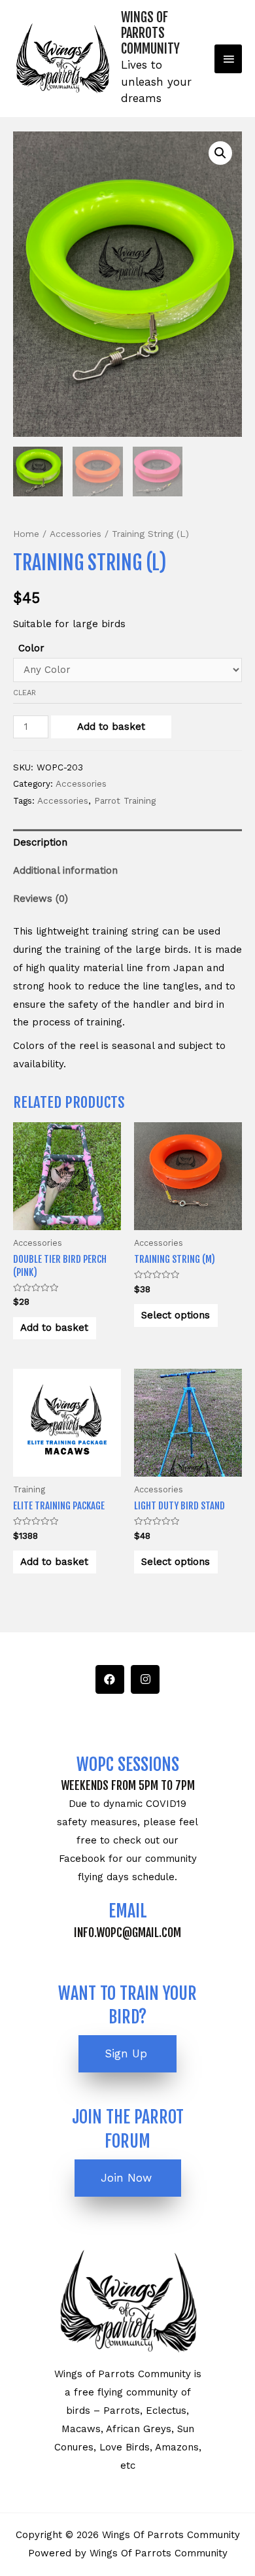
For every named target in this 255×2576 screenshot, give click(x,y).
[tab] (127, 843)
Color (31, 648)
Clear (25, 693)
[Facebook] (110, 1679)
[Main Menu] (228, 59)
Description (40, 842)
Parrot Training (125, 800)
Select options (176, 1315)
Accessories (76, 534)
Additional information (65, 870)
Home (26, 534)
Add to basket (111, 727)
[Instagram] (145, 1679)
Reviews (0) (41, 899)
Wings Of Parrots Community (150, 33)
